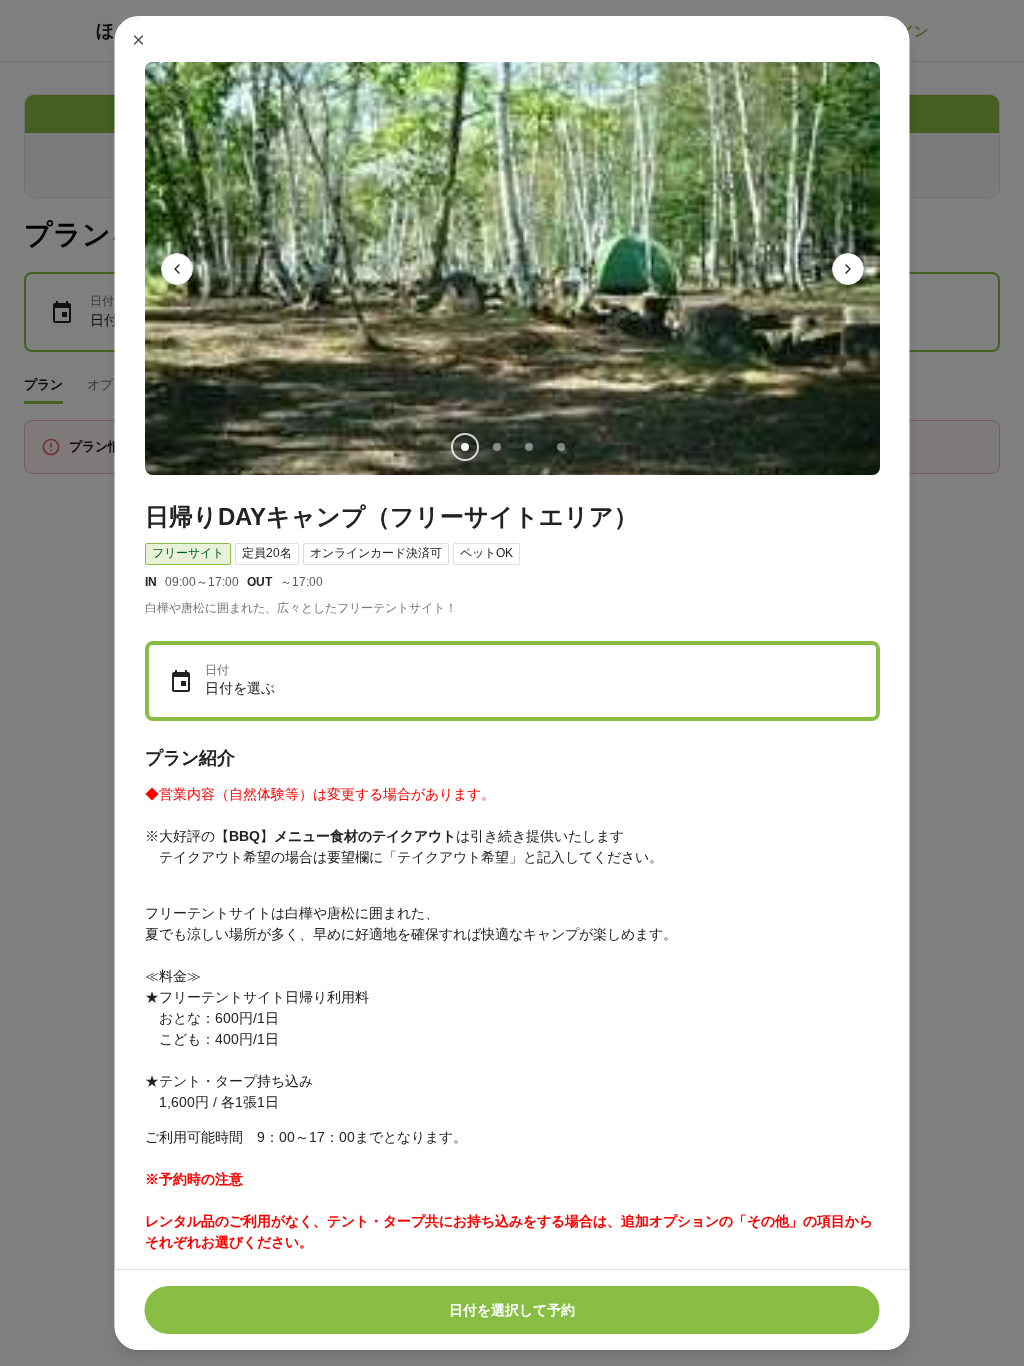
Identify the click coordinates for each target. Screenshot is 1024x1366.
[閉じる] (139, 40)
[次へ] (848, 269)
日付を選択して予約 (512, 1310)
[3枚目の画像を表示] (528, 447)
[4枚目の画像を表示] (560, 447)
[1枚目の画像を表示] (464, 447)
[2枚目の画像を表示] (496, 447)
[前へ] (177, 269)
